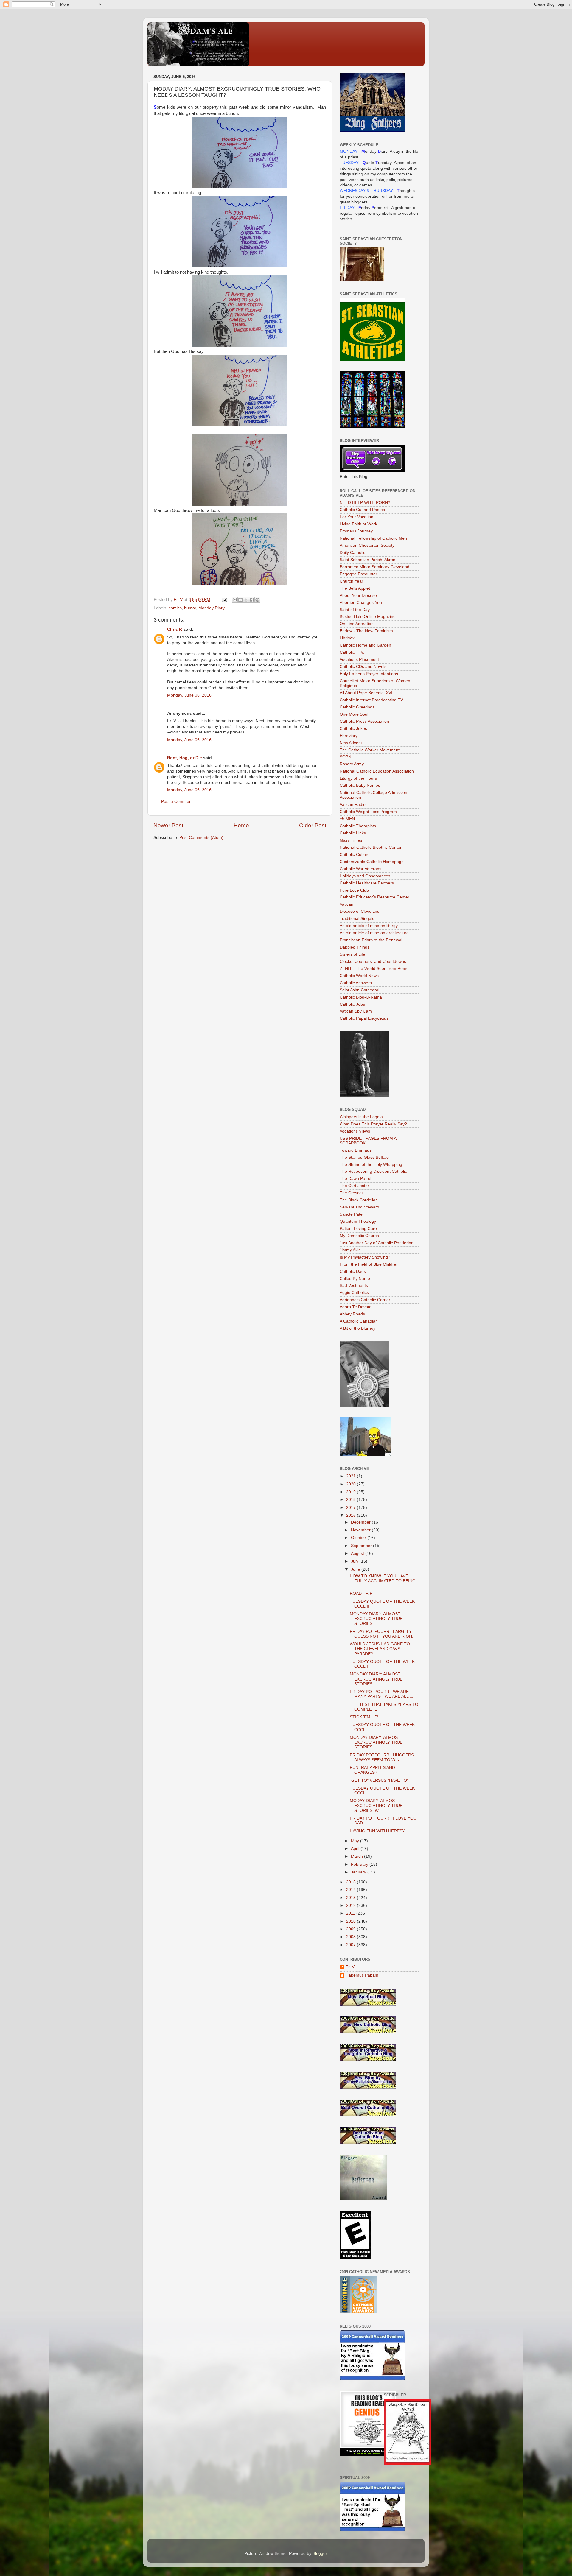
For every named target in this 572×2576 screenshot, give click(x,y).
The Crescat (351, 1193)
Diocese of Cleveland (360, 911)
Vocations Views (355, 1131)
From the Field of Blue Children (369, 1264)
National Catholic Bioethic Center (371, 847)
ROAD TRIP (361, 1593)
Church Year (351, 581)
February (360, 1864)
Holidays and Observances (365, 876)
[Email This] (235, 600)
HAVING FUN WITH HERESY (377, 1831)
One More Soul (354, 714)
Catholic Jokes (353, 729)
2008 (352, 1937)
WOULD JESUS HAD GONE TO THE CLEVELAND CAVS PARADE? (380, 1649)
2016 (352, 1515)
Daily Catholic (352, 553)
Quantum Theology (358, 1221)
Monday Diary (212, 608)
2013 (352, 1898)
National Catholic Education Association (377, 771)
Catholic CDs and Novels (363, 667)
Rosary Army (352, 764)
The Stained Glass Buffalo (364, 1157)
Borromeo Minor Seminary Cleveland (374, 567)
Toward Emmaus (356, 1150)
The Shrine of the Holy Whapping (371, 1165)
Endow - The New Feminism (366, 631)
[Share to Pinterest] (257, 600)
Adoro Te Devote (356, 1307)
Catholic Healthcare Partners (367, 883)
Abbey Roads (352, 1314)
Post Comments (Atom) (201, 838)
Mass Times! (352, 840)
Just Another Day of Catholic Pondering (377, 1243)
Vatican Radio (353, 805)
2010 (352, 1921)
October (359, 1538)
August (358, 1553)
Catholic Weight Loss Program (368, 812)
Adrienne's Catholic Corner (365, 1300)
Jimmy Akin (350, 1250)
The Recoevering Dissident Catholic (373, 1171)
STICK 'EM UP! (364, 1717)
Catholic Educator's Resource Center (374, 897)
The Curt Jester (354, 1186)
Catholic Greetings (357, 707)
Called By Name (355, 1279)
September (362, 1546)
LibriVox (347, 638)
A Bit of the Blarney (357, 1328)
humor (190, 608)
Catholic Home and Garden (365, 645)
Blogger (320, 2554)
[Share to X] (246, 600)
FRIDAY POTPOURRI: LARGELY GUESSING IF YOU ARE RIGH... (383, 1634)
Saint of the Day (355, 610)
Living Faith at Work (358, 524)
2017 (352, 1508)
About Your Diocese (358, 595)
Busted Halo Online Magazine (368, 617)
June (356, 1569)
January (359, 1872)
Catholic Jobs (352, 1004)
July (355, 1561)
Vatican (346, 904)
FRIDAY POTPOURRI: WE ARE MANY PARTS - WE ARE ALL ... (381, 1694)
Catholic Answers (356, 983)
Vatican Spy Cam (356, 1011)
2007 (352, 1945)
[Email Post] (224, 600)
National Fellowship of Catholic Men (373, 538)
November (361, 1530)
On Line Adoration (357, 624)
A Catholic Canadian (359, 1321)
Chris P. (175, 629)
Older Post (313, 825)
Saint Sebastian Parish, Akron (367, 560)
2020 (352, 1484)
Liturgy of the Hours (358, 778)
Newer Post (168, 825)
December (361, 1522)
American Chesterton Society (367, 545)
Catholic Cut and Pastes (362, 510)
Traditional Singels (357, 919)
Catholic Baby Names (360, 785)
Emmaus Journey (356, 531)
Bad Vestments (354, 1285)
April (356, 1849)
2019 (352, 1492)
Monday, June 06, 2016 (189, 695)
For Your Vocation (356, 517)
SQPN (345, 757)
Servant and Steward (359, 1207)
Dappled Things (355, 947)
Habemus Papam (362, 1975)
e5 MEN (347, 819)
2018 (352, 1500)
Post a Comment (177, 802)
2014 (352, 1890)
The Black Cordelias (359, 1200)
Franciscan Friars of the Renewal (371, 940)
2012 (352, 1905)
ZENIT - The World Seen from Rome (374, 969)
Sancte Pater (352, 1214)
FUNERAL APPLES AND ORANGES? (372, 1770)
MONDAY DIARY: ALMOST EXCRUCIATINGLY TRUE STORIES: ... (376, 1619)
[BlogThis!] (240, 600)
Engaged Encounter (358, 574)
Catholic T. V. (352, 652)
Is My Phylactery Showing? (365, 1257)
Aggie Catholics (354, 1293)
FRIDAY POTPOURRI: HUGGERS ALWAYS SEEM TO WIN (382, 1757)
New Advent (351, 743)
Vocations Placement (359, 659)
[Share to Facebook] (252, 600)
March (357, 1856)
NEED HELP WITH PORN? (365, 503)
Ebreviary (349, 736)
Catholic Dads (353, 1271)
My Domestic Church (359, 1236)
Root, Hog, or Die (185, 758)
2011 (351, 1913)
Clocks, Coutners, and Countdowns (373, 961)
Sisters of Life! (353, 954)
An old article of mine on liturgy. (369, 926)
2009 (352, 1929)
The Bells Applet (355, 588)
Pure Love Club (354, 890)
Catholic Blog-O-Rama (361, 997)
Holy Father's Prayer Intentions (369, 674)
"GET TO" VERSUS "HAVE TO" (379, 1780)
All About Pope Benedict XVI (366, 693)
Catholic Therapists (358, 826)
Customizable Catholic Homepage (372, 862)
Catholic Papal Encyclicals (364, 1018)
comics (175, 608)
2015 (352, 1882)
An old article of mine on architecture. (375, 933)
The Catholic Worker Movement (370, 750)
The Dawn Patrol (355, 1179)
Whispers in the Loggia (361, 1117)
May (356, 1841)
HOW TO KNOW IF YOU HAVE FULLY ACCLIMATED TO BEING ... (383, 1581)
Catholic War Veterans (360, 869)
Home (241, 825)
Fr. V (350, 1967)
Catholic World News (359, 976)
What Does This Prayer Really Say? (373, 1124)
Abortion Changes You (361, 603)
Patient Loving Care (358, 1229)
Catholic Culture (355, 855)
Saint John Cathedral (359, 990)
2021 (352, 1476)
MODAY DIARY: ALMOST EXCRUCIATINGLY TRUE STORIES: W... (376, 1805)
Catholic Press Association (364, 721)
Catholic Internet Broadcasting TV (371, 700)
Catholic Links (353, 833)
